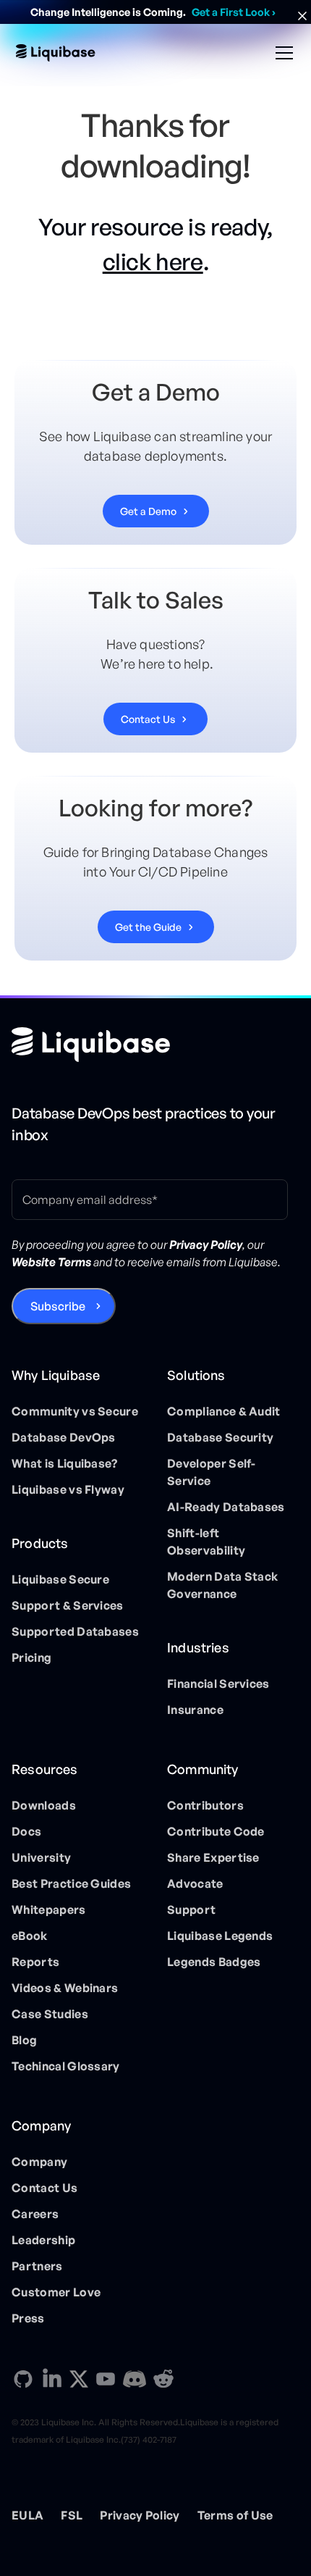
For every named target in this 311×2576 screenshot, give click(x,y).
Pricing (31, 1657)
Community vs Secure (75, 1411)
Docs (26, 1831)
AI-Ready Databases (226, 1507)
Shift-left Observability (206, 1542)
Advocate (195, 1883)
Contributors (205, 1805)
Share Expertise (213, 1857)
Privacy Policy (140, 2515)
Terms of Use (235, 2515)
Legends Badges (214, 1962)
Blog (24, 2040)
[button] (281, 53)
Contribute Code (216, 1831)
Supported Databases (75, 1631)
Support (191, 1910)
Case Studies (50, 2014)
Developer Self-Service (212, 1472)
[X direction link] (79, 2378)
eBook (30, 1936)
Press (28, 2318)
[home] (56, 53)
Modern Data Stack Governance (222, 1585)
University (41, 1857)
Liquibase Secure (60, 1579)
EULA (27, 2515)
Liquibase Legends (220, 1936)
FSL (72, 2515)
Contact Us (44, 2188)
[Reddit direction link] (163, 2379)
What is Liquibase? (65, 1463)
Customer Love (56, 2292)
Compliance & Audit (224, 1411)
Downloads (44, 1805)
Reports (35, 1962)
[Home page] (91, 1045)
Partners (37, 2266)
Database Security (220, 1437)
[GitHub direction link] (23, 2379)
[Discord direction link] (135, 2379)
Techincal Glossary (66, 2066)
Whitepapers (49, 1910)
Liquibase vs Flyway (68, 1489)
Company (39, 2162)
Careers (35, 2214)
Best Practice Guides (71, 1883)
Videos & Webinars (65, 1988)
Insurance (195, 1710)
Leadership (43, 2240)
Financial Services (218, 1684)
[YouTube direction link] (106, 2379)
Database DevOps (64, 1437)
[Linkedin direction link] (52, 2379)
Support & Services (68, 1605)
